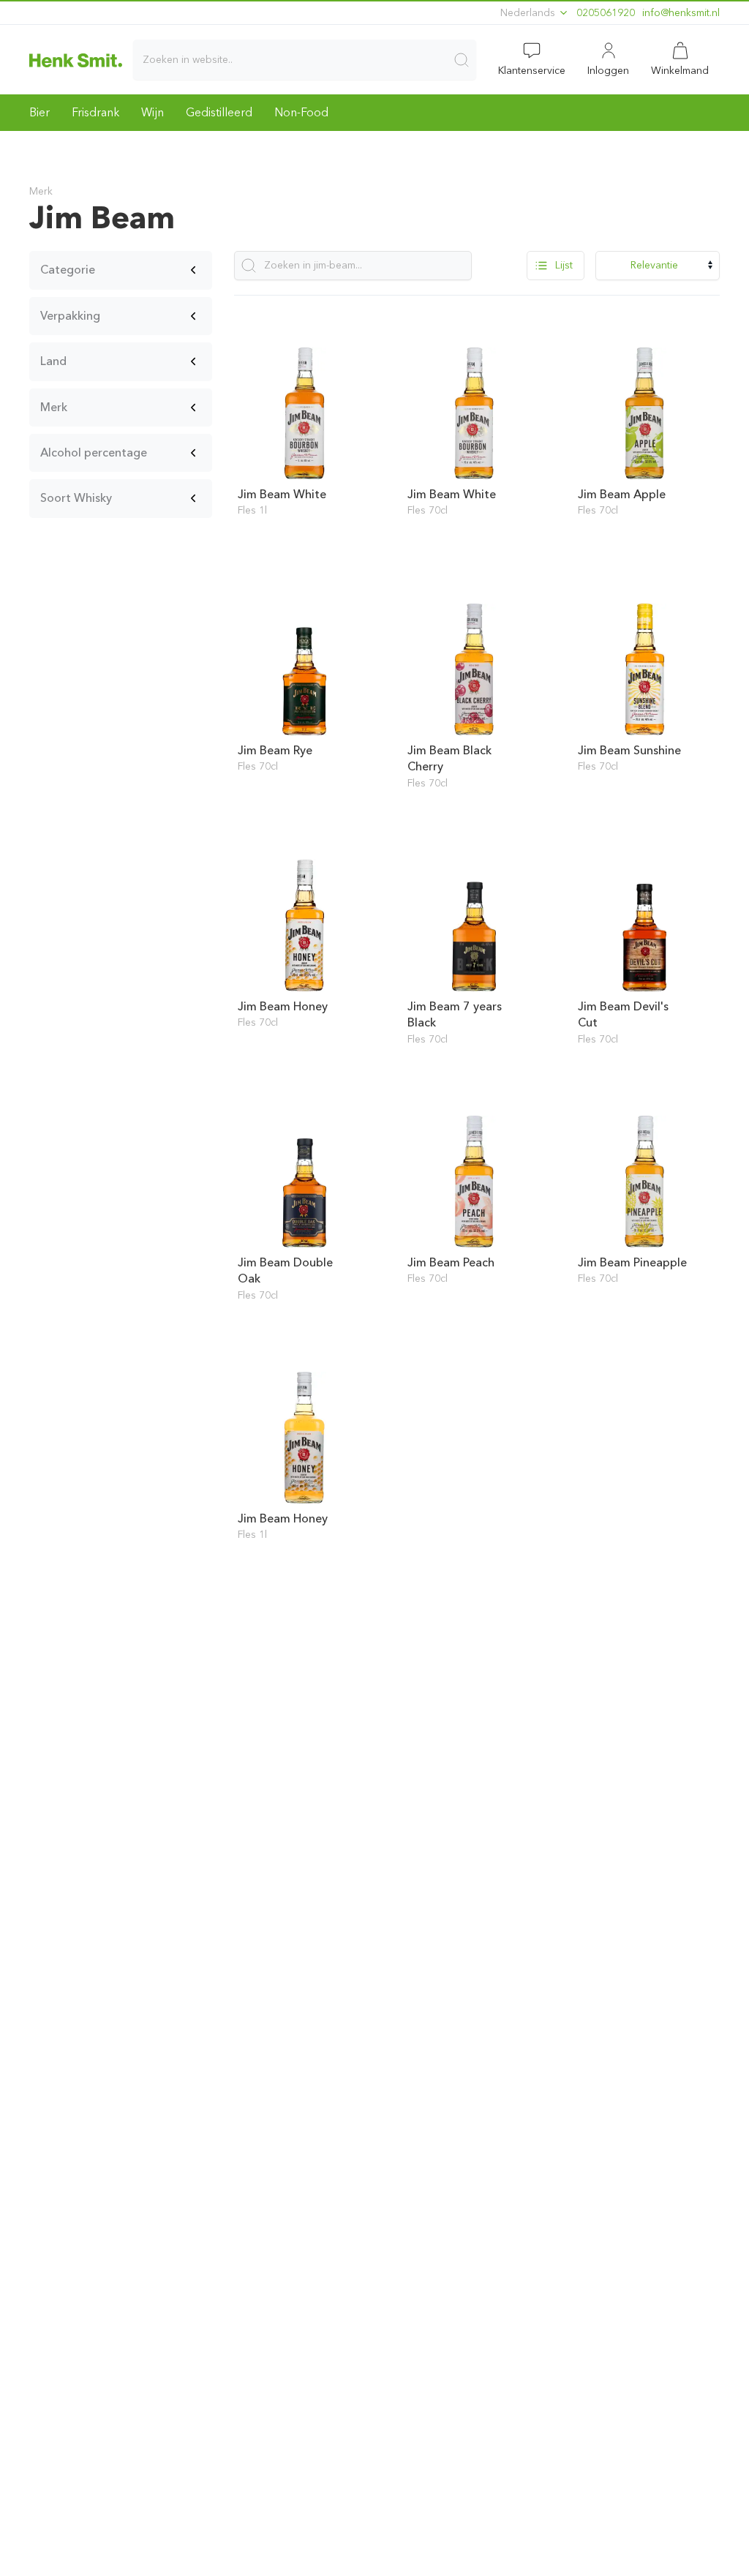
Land (53, 361)
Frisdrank (95, 112)
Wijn (153, 112)
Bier (39, 112)
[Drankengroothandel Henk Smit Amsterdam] (76, 60)
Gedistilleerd (219, 112)
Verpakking (70, 316)
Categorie (68, 270)
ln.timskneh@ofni (681, 13)
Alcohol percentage (94, 453)
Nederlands (529, 13)
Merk (54, 407)
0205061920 (606, 13)
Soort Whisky (76, 498)
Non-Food (301, 112)
